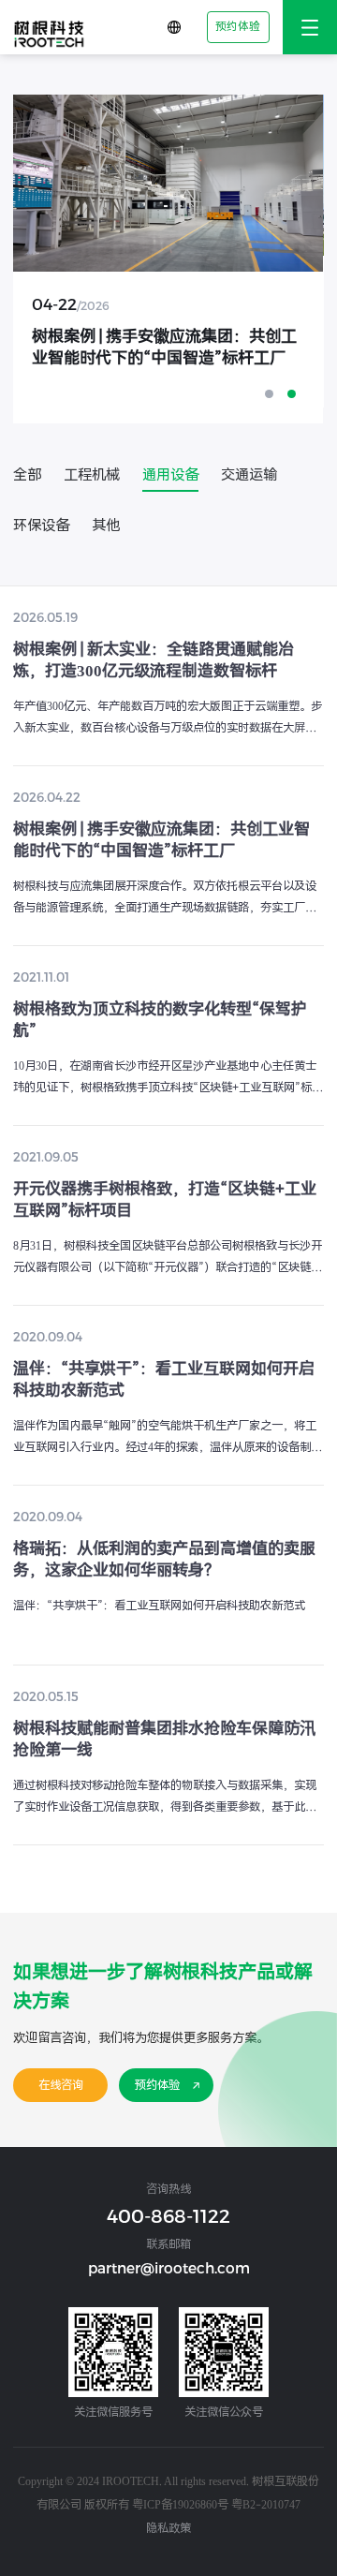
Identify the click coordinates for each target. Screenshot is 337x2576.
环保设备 (41, 526)
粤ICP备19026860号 (180, 2504)
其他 (106, 526)
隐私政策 (168, 2528)
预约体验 (238, 26)
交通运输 (249, 475)
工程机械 (92, 475)
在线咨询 (61, 2085)
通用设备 (170, 475)
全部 (27, 475)
